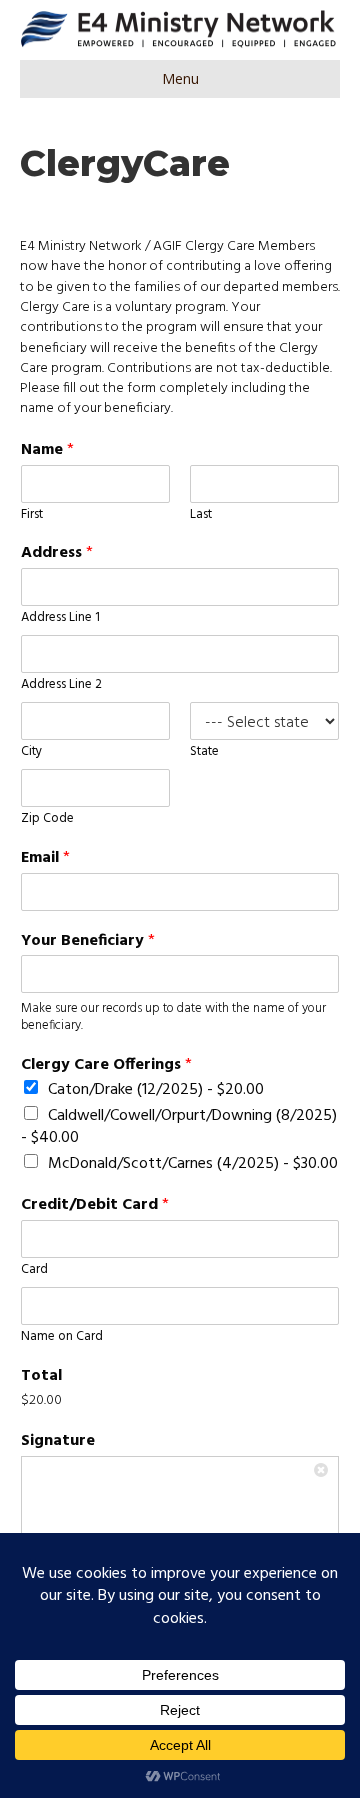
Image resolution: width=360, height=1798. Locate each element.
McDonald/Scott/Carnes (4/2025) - (193, 1164)
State (204, 752)
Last (201, 515)
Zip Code (47, 819)
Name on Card (62, 1337)
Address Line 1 (60, 618)
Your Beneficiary (88, 941)
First (32, 515)
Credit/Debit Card (95, 1205)
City (31, 752)
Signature (58, 1441)
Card (34, 1270)
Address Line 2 (61, 685)
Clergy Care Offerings (106, 1065)
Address (57, 553)
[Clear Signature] (323, 1472)
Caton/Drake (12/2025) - (156, 1090)
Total (41, 1376)
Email (45, 858)
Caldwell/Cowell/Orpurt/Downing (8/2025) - (179, 1126)
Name (47, 450)
